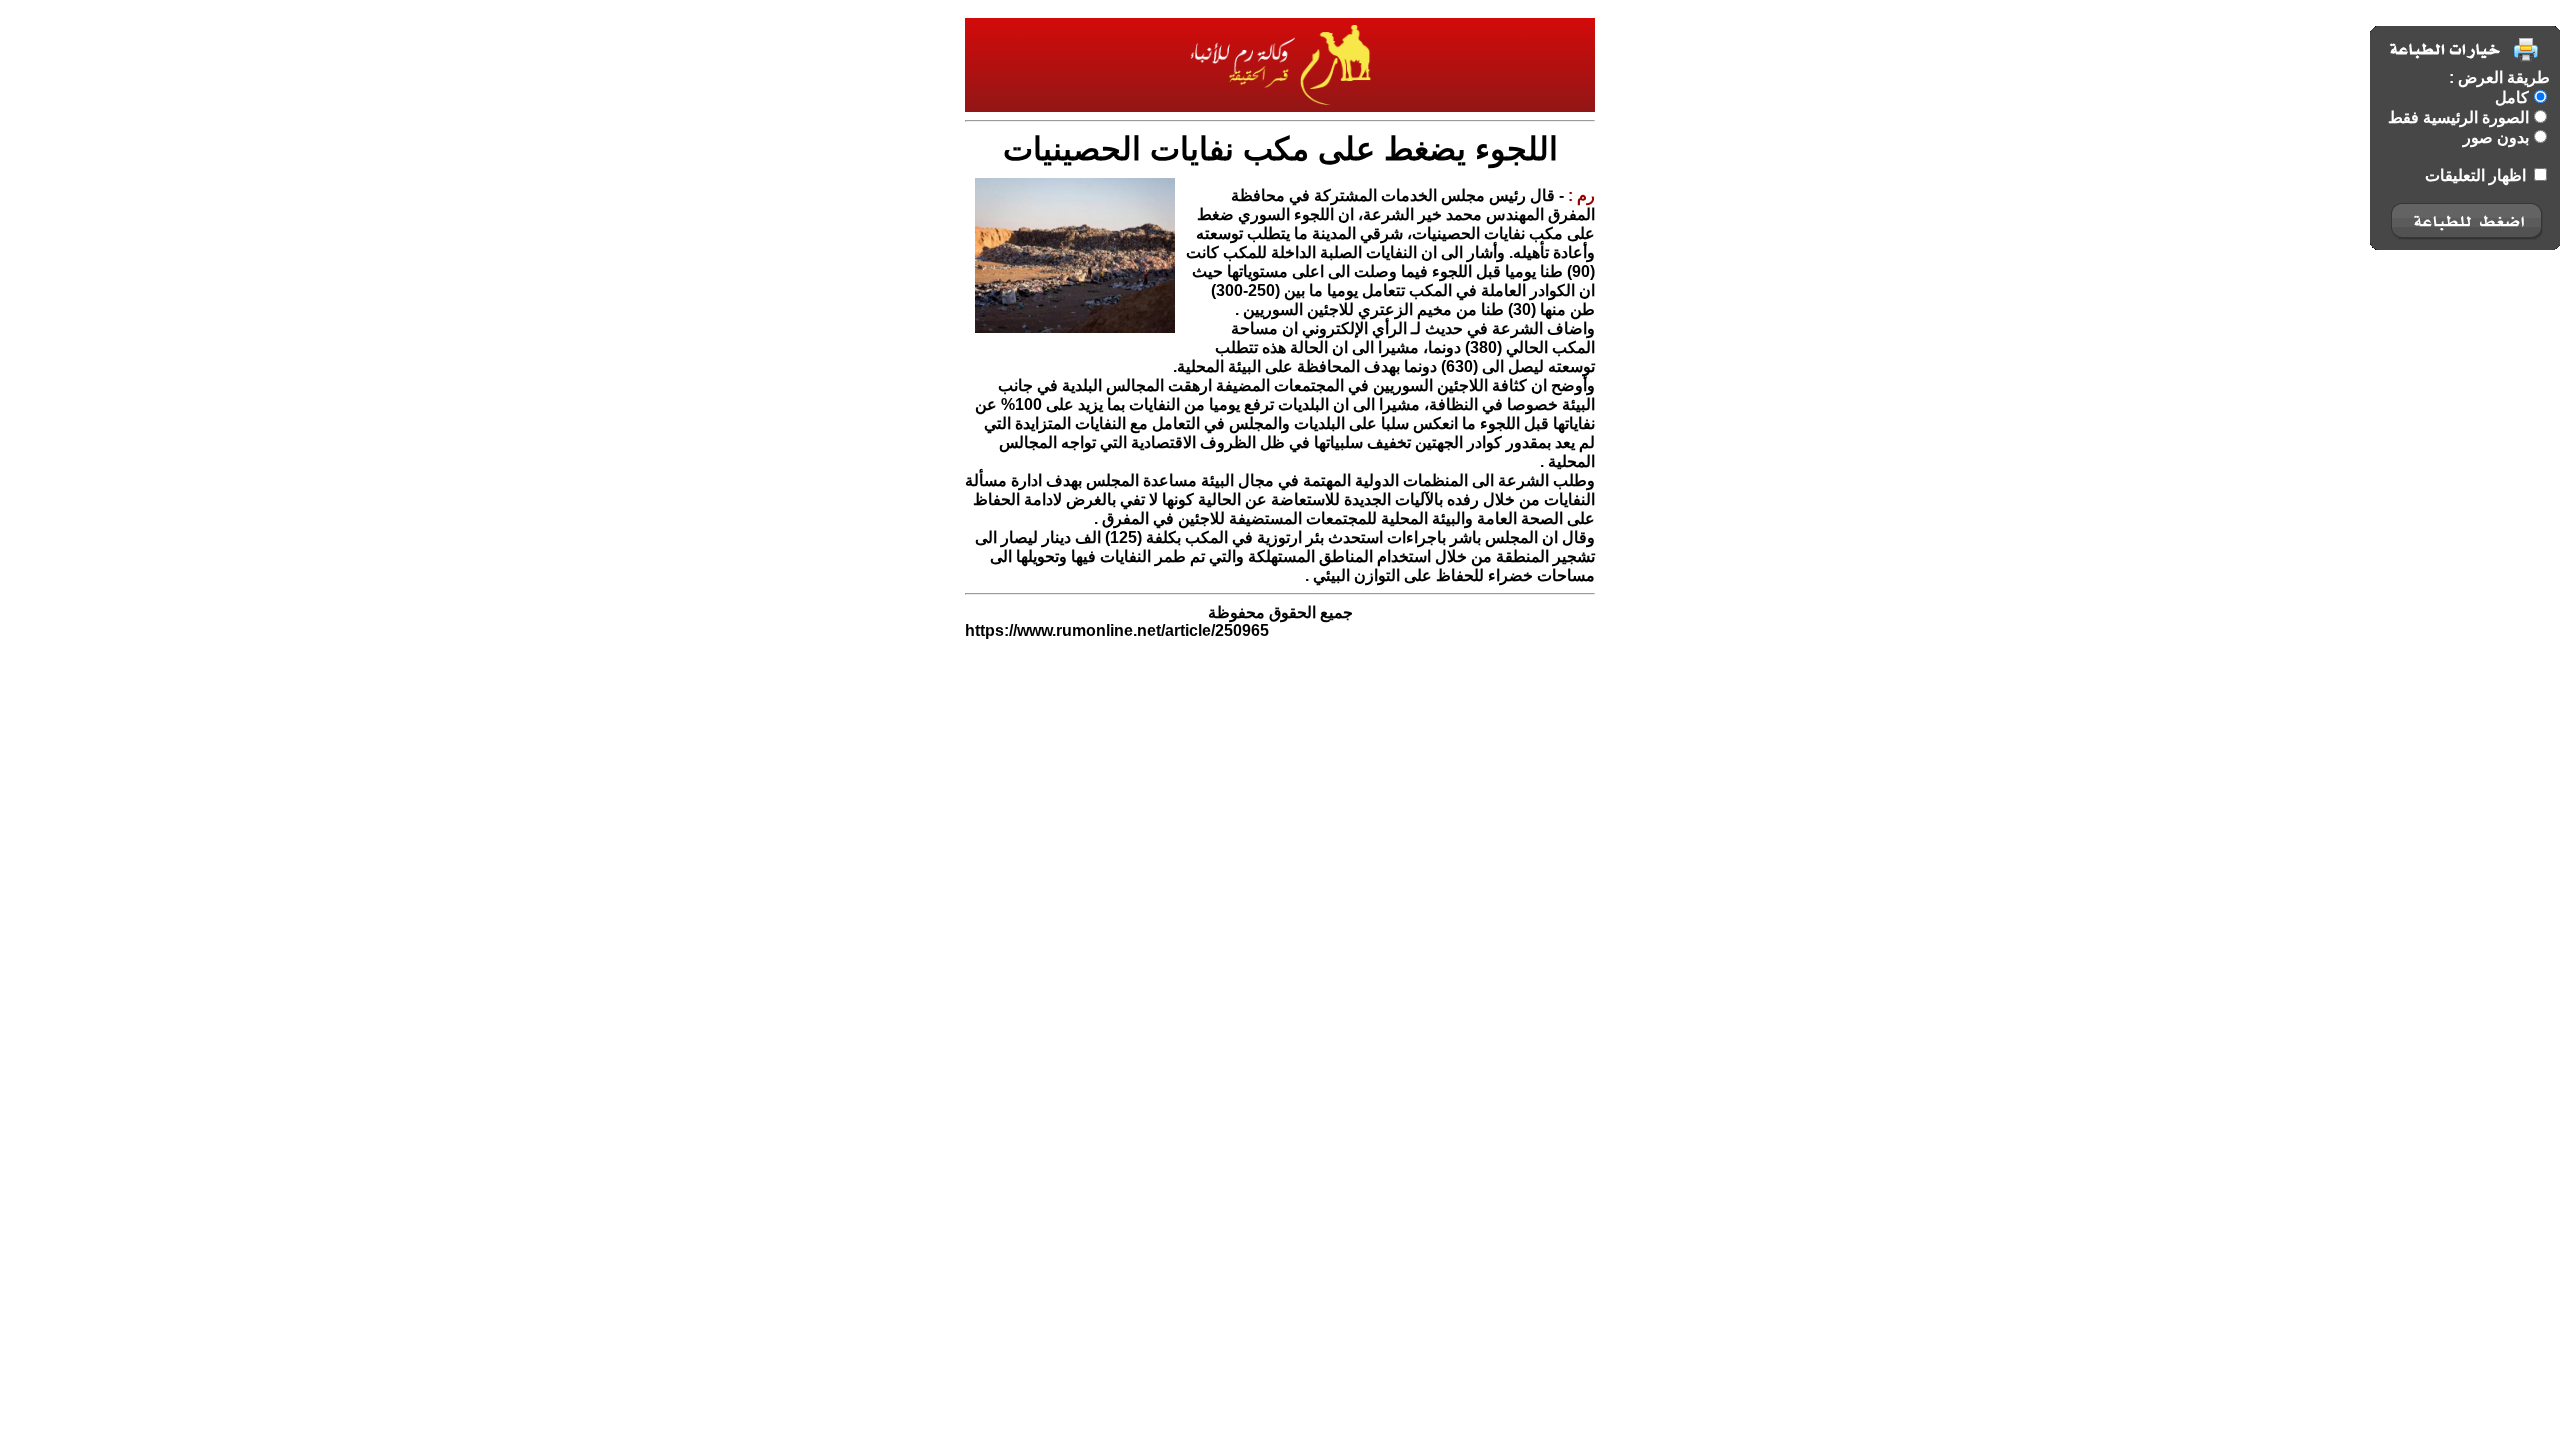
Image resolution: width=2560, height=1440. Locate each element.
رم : (1579, 195)
